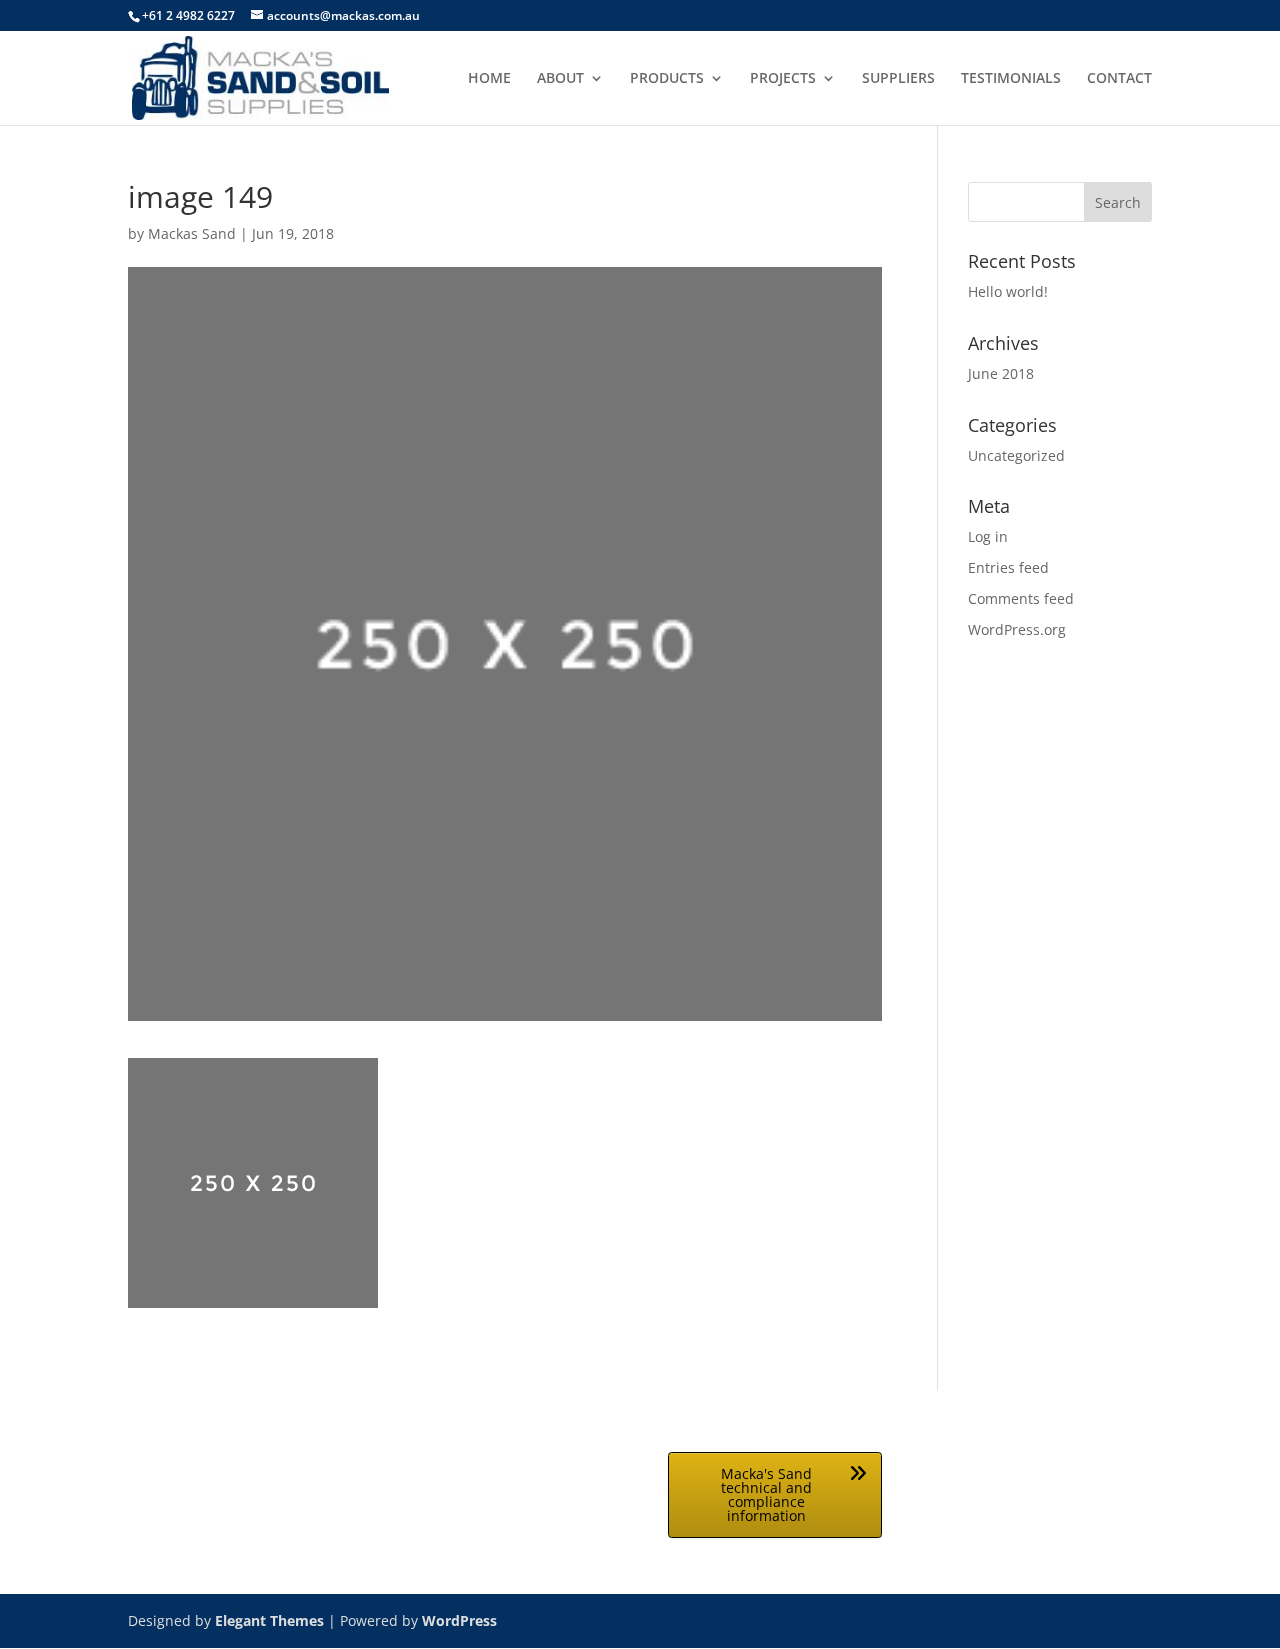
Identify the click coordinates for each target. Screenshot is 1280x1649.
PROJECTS (783, 79)
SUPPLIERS (898, 79)
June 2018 (1001, 373)
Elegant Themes (269, 1620)
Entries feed (1008, 567)
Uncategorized (1016, 455)
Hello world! (1008, 291)
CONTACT (1119, 79)
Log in (988, 536)
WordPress (459, 1620)
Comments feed (1021, 598)
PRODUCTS (667, 79)
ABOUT (560, 79)
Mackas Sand (192, 233)
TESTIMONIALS (1011, 79)
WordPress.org (1017, 629)
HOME (489, 79)
